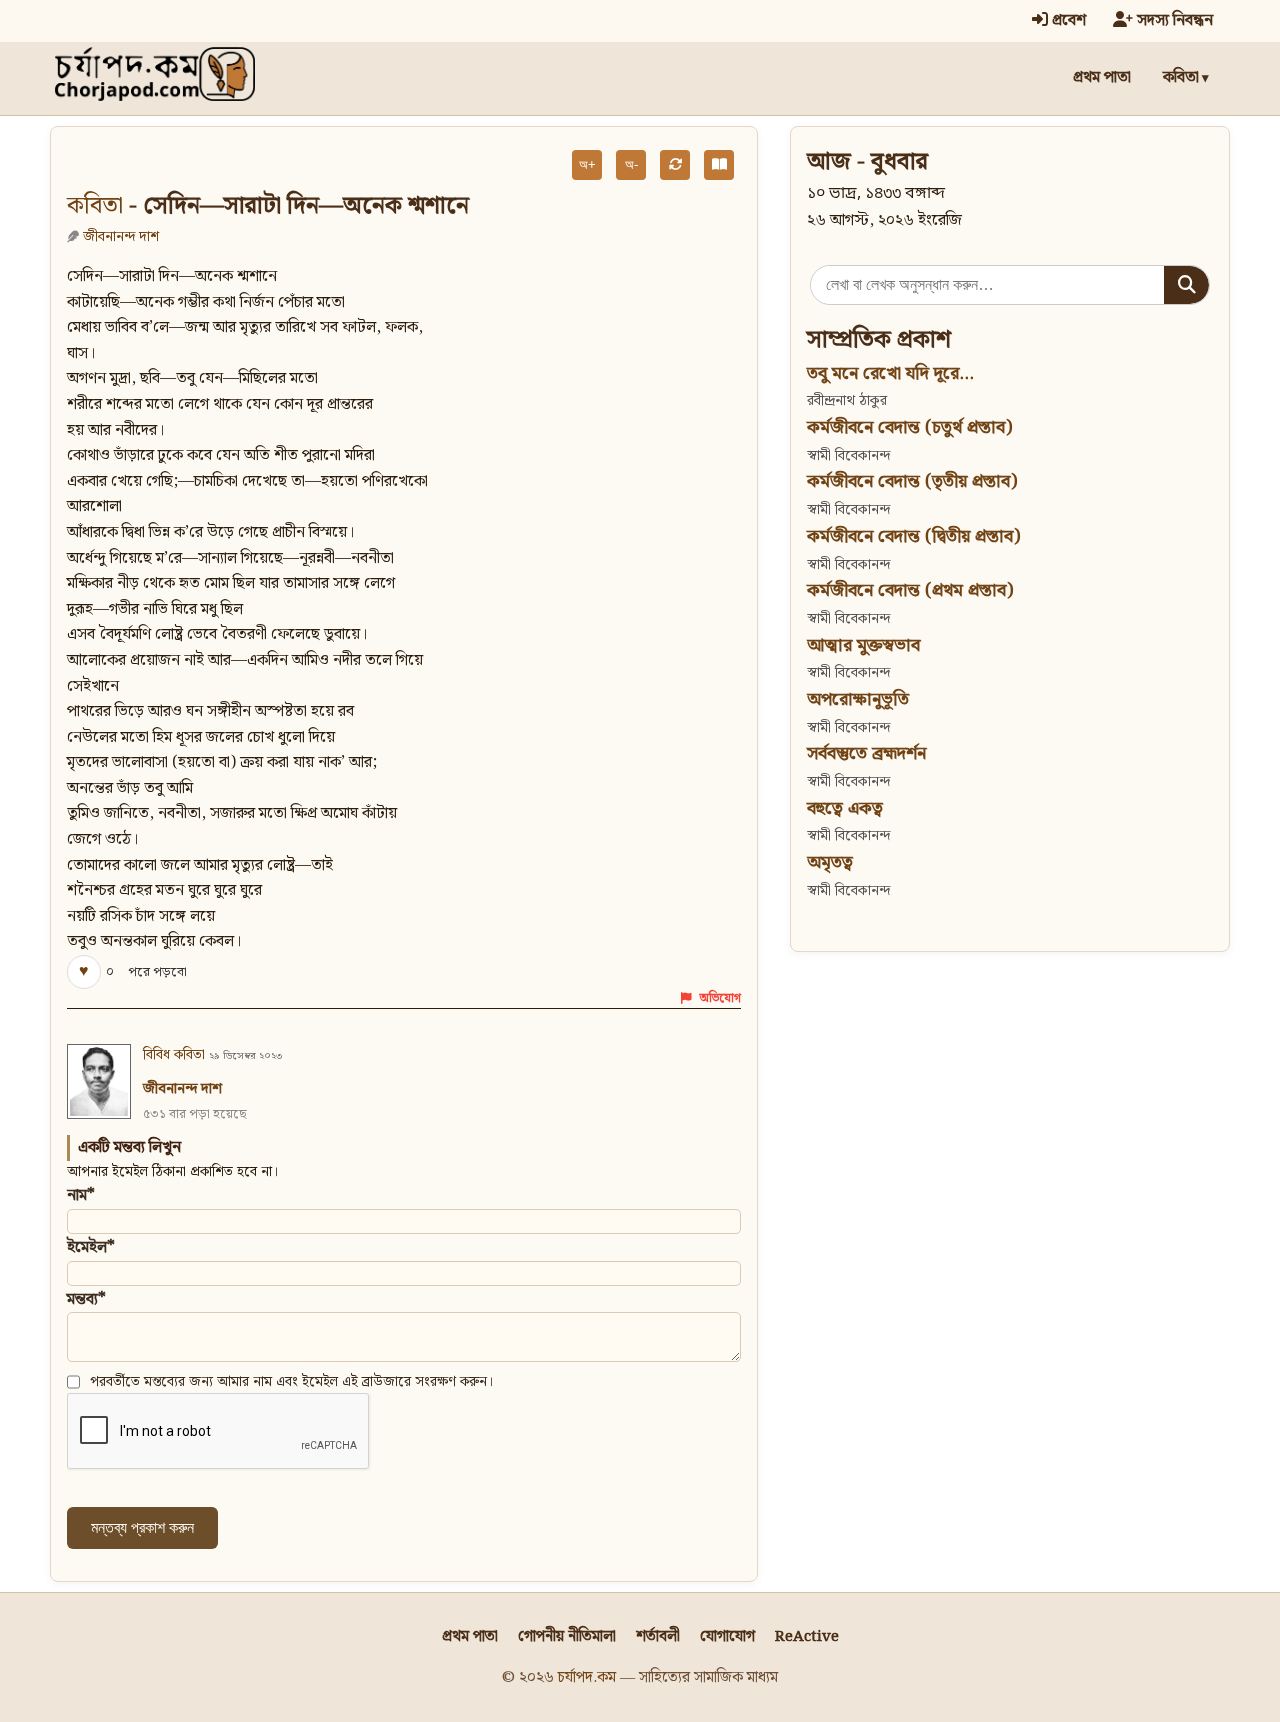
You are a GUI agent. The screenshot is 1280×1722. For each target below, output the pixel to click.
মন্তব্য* (86, 1299)
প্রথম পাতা (1102, 77)
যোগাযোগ (727, 1636)
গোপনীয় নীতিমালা (567, 1636)
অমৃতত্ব (830, 862)
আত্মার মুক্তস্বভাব (863, 645)
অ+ (587, 164)
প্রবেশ (1067, 20)
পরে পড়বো (157, 972)
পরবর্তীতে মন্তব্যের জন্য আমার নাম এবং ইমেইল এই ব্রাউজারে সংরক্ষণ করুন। (292, 1382)
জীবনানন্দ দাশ (121, 236)
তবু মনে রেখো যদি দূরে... (890, 373)
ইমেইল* (91, 1247)
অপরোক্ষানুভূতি (858, 699)
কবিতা (1181, 77)
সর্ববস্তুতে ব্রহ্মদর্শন (866, 753)
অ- (631, 164)
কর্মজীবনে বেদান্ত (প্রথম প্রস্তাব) (910, 590)
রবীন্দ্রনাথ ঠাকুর (847, 400)
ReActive (807, 1636)
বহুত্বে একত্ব (845, 808)
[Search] (1186, 285)
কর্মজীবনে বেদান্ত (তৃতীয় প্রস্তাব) (912, 481)
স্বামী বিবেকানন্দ (848, 455)
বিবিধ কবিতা (174, 1055)
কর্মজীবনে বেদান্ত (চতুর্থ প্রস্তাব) (909, 427)
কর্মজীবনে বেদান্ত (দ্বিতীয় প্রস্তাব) (913, 536)
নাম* (81, 1195)
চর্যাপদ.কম (587, 1677)
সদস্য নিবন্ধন (1173, 20)
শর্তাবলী (658, 1636)
